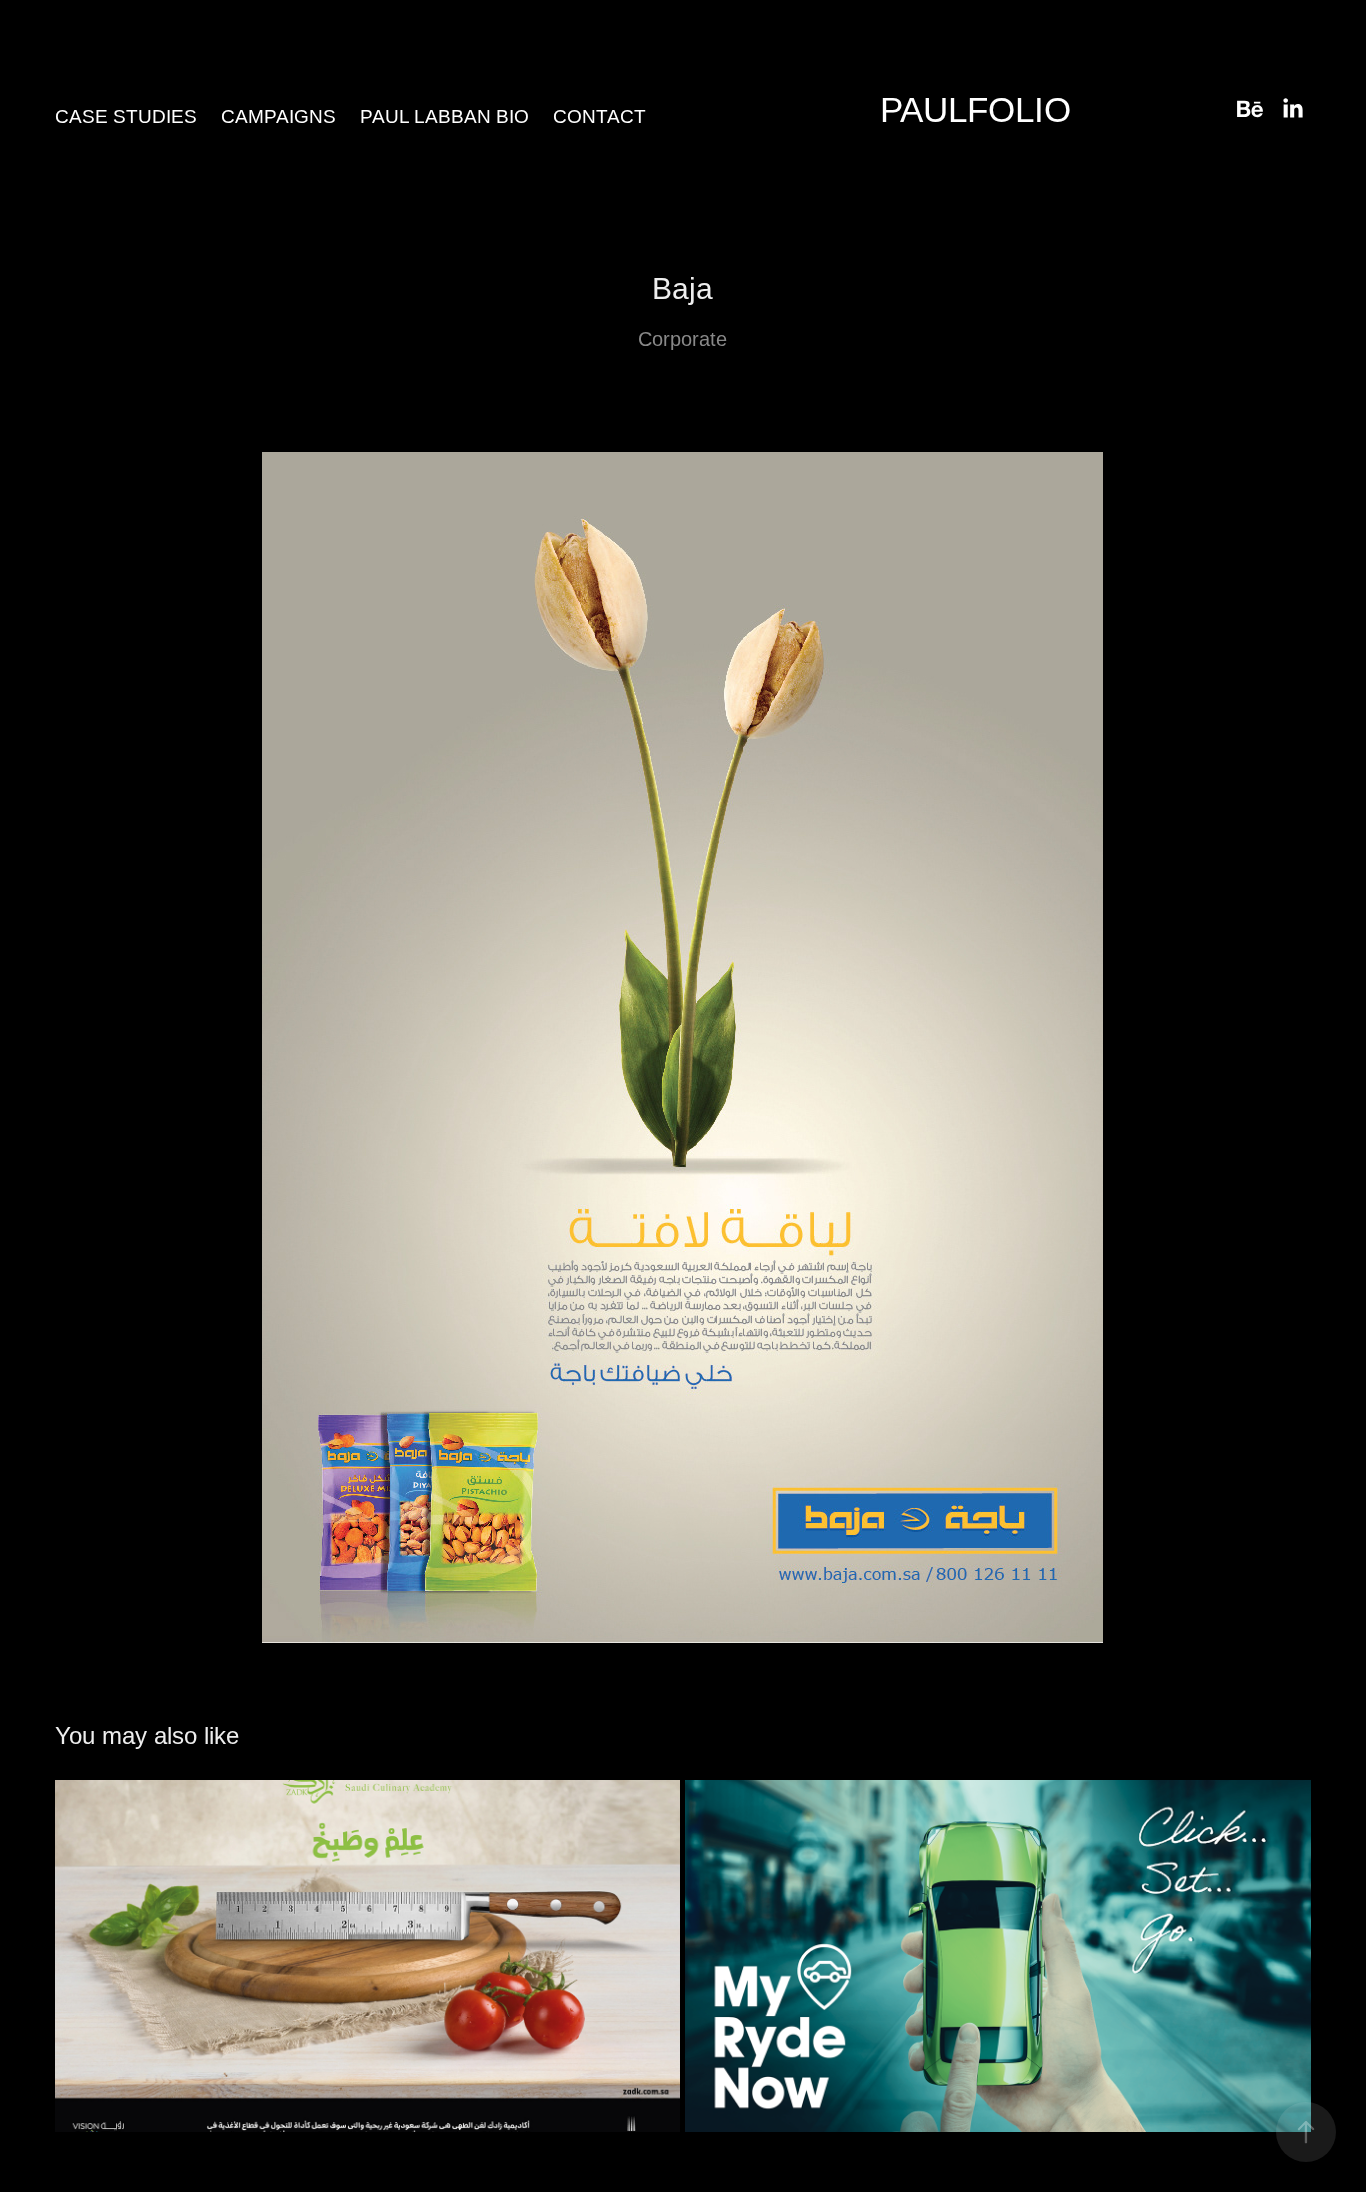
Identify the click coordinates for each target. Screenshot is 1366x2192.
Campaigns (278, 116)
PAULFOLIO (975, 109)
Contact (599, 116)
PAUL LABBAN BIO (444, 116)
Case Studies (126, 116)
